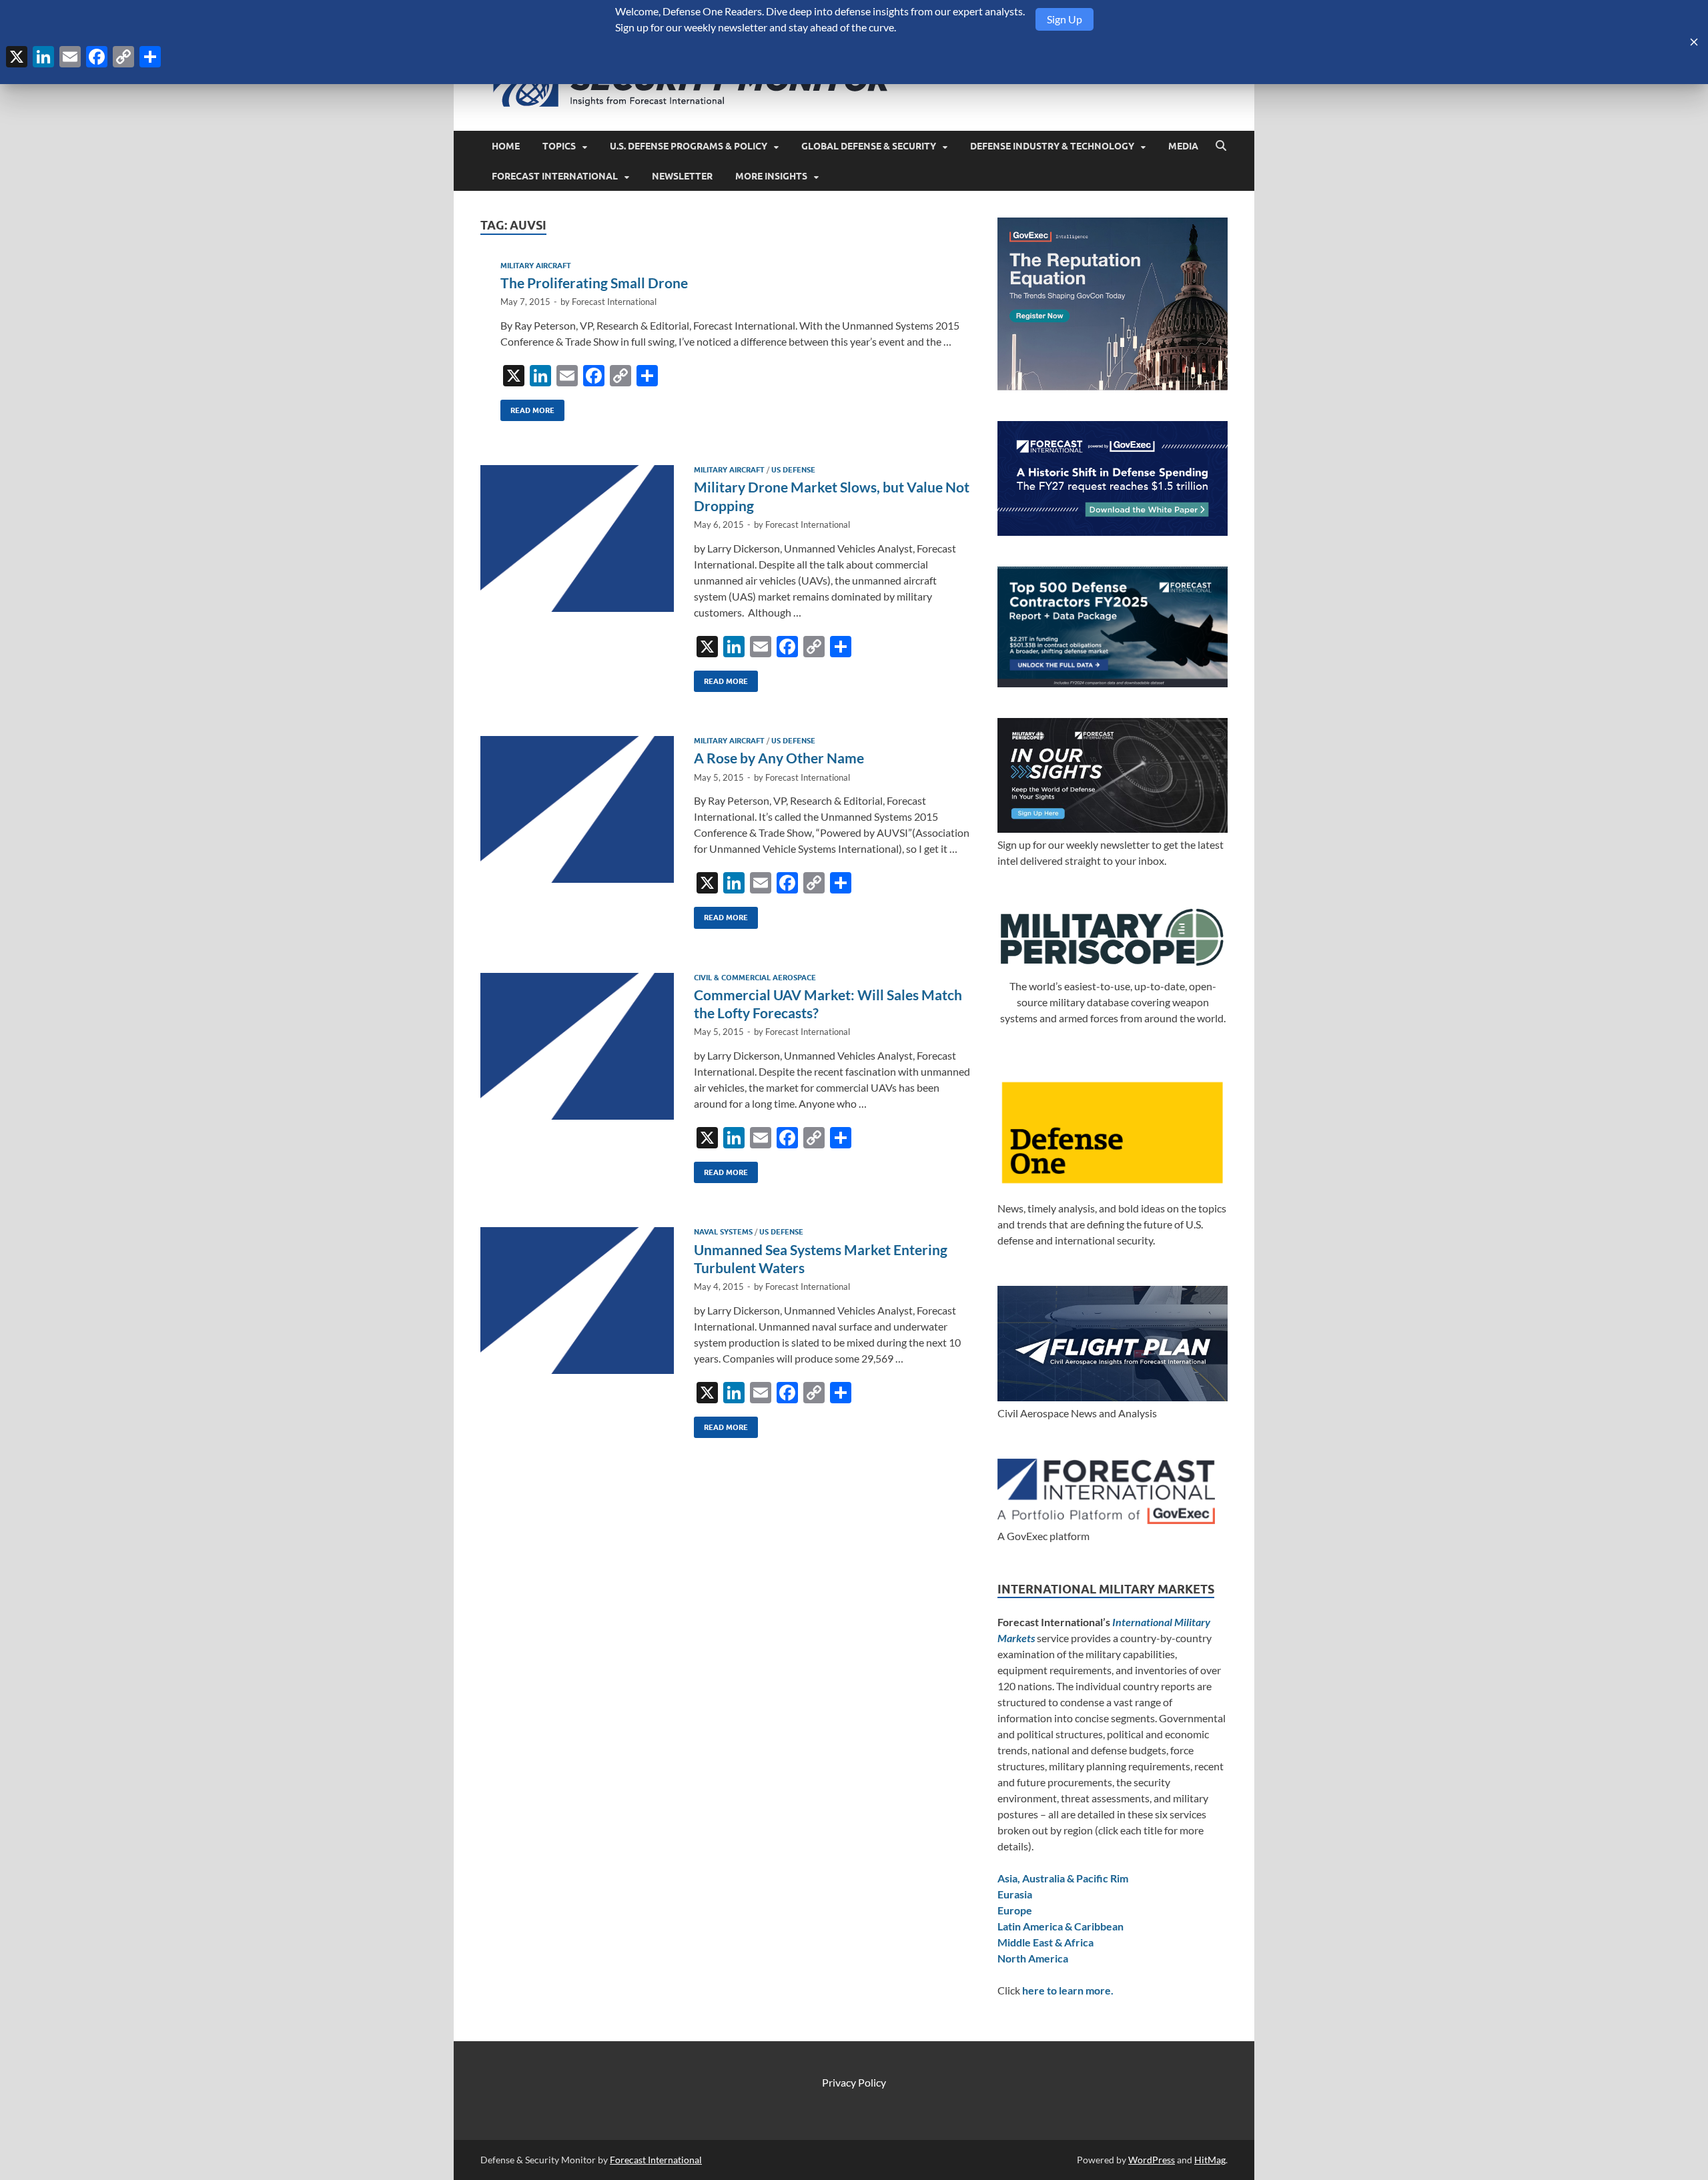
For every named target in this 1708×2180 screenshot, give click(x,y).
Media (1183, 146)
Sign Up (1064, 19)
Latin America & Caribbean (1060, 1926)
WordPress (1152, 2160)
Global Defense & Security (869, 146)
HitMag (1210, 2160)
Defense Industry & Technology (1052, 146)
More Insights (771, 176)
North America (1033, 1958)
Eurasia (1015, 1894)
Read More (527, 407)
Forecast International (555, 176)
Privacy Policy (854, 2082)
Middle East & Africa (1045, 1942)
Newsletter (682, 176)
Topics (559, 146)
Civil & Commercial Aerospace (755, 978)
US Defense (793, 470)
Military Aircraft (536, 266)
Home (506, 146)
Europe (1015, 1910)
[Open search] (1221, 146)
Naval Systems (723, 1232)
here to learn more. (1068, 1990)
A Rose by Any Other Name (779, 758)
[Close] (1694, 42)
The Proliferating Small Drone (594, 283)
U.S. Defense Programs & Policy (689, 146)
